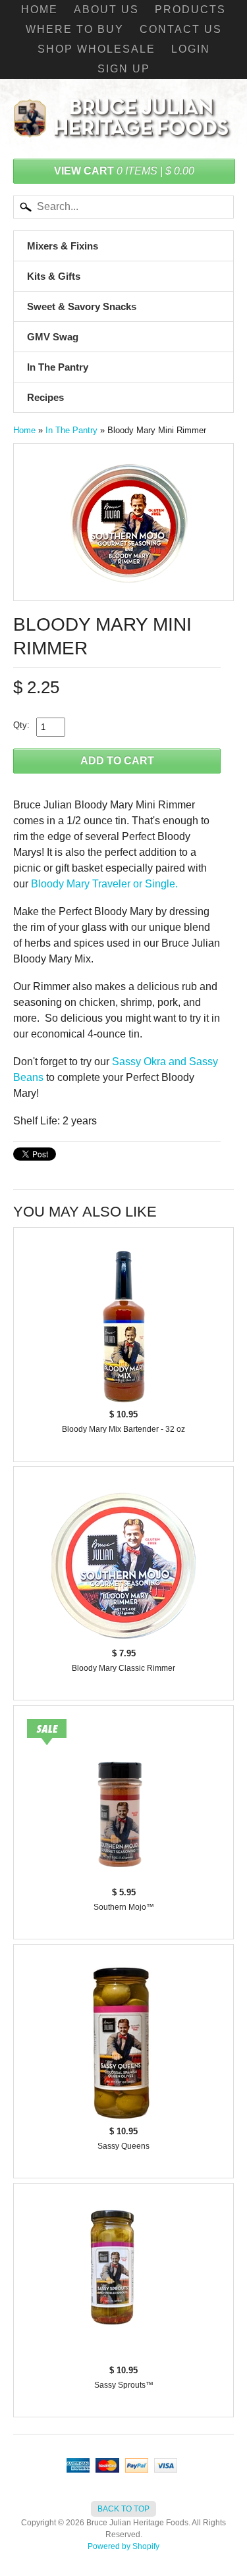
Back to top (123, 2509)
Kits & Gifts (54, 276)
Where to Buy (75, 29)
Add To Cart (117, 761)
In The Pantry (58, 367)
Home (40, 10)
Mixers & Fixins (63, 246)
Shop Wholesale (96, 49)
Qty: (21, 725)
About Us (106, 10)
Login (191, 49)
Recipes (45, 397)
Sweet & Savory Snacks (82, 306)
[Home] (123, 126)
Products (190, 10)
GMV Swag (53, 337)
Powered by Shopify (123, 2546)
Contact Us (181, 29)
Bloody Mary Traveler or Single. (104, 884)
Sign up (124, 69)
